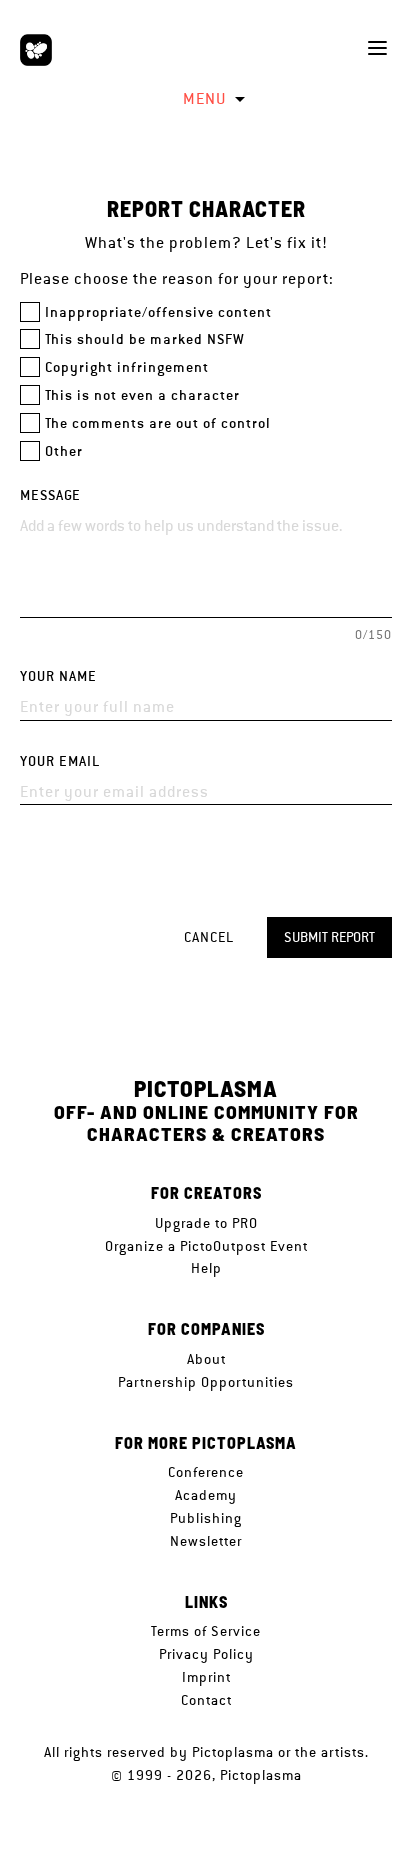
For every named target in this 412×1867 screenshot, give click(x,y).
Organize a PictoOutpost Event (206, 1246)
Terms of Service (206, 1631)
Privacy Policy (206, 1654)
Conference (206, 1472)
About (206, 1359)
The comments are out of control (158, 423)
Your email (60, 761)
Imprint (206, 1677)
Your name (58, 676)
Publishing (206, 1518)
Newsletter (206, 1541)
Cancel (209, 937)
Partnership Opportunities (206, 1382)
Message (50, 495)
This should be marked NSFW (145, 339)
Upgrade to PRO (206, 1223)
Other (64, 451)
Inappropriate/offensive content (158, 312)
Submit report (329, 937)
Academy (206, 1495)
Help (206, 1268)
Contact (206, 1700)
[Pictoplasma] (36, 50)
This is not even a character (142, 395)
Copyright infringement (127, 367)
